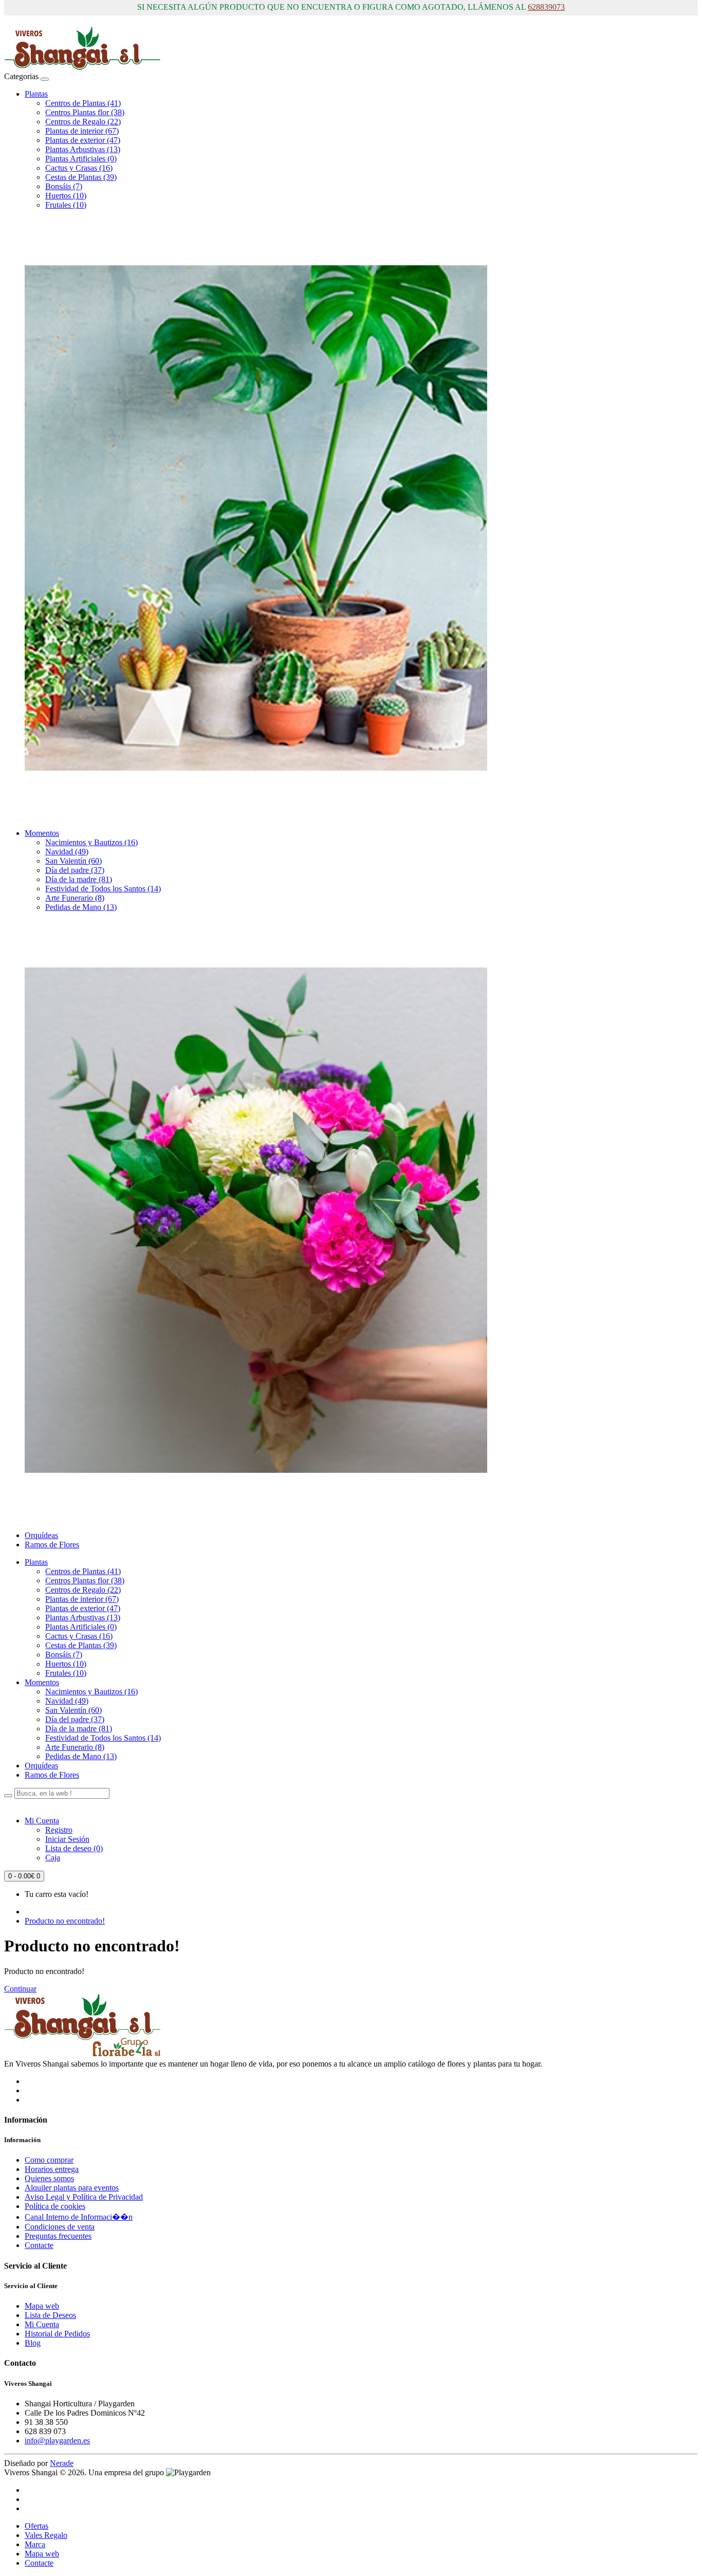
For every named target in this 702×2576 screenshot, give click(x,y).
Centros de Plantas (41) (83, 103)
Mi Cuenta (42, 2324)
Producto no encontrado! (65, 1921)
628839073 (546, 7)
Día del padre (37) (75, 870)
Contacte (39, 2245)
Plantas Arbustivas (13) (83, 149)
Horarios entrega (52, 2169)
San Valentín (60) (73, 861)
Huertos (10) (66, 196)
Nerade (62, 2463)
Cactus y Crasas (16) (79, 168)
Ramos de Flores (52, 1545)
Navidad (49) (67, 852)
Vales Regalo (46, 2535)
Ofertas (36, 2526)
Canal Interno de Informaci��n (79, 2217)
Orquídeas (41, 1535)
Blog (33, 2343)
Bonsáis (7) (64, 186)
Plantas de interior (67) (82, 131)
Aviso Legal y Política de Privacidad (84, 2197)
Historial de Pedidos (57, 2334)
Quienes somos (49, 2178)
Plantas (36, 94)
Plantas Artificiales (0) (81, 159)
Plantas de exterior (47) (83, 140)
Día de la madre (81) (79, 879)
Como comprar (49, 2160)
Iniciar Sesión (67, 1839)
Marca (35, 2544)
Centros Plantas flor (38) (85, 112)
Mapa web (42, 2306)
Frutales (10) (66, 205)
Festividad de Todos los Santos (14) (103, 889)
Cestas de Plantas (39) (81, 177)
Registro (59, 1830)
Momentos (42, 833)
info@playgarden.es (57, 2441)
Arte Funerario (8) (75, 898)
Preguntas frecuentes (58, 2236)
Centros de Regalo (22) (83, 122)
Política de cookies (55, 2206)
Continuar (20, 1989)
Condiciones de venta (60, 2227)
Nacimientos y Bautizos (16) (91, 842)
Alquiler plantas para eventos (72, 2188)
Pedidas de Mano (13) (81, 907)
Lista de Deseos (50, 2315)
